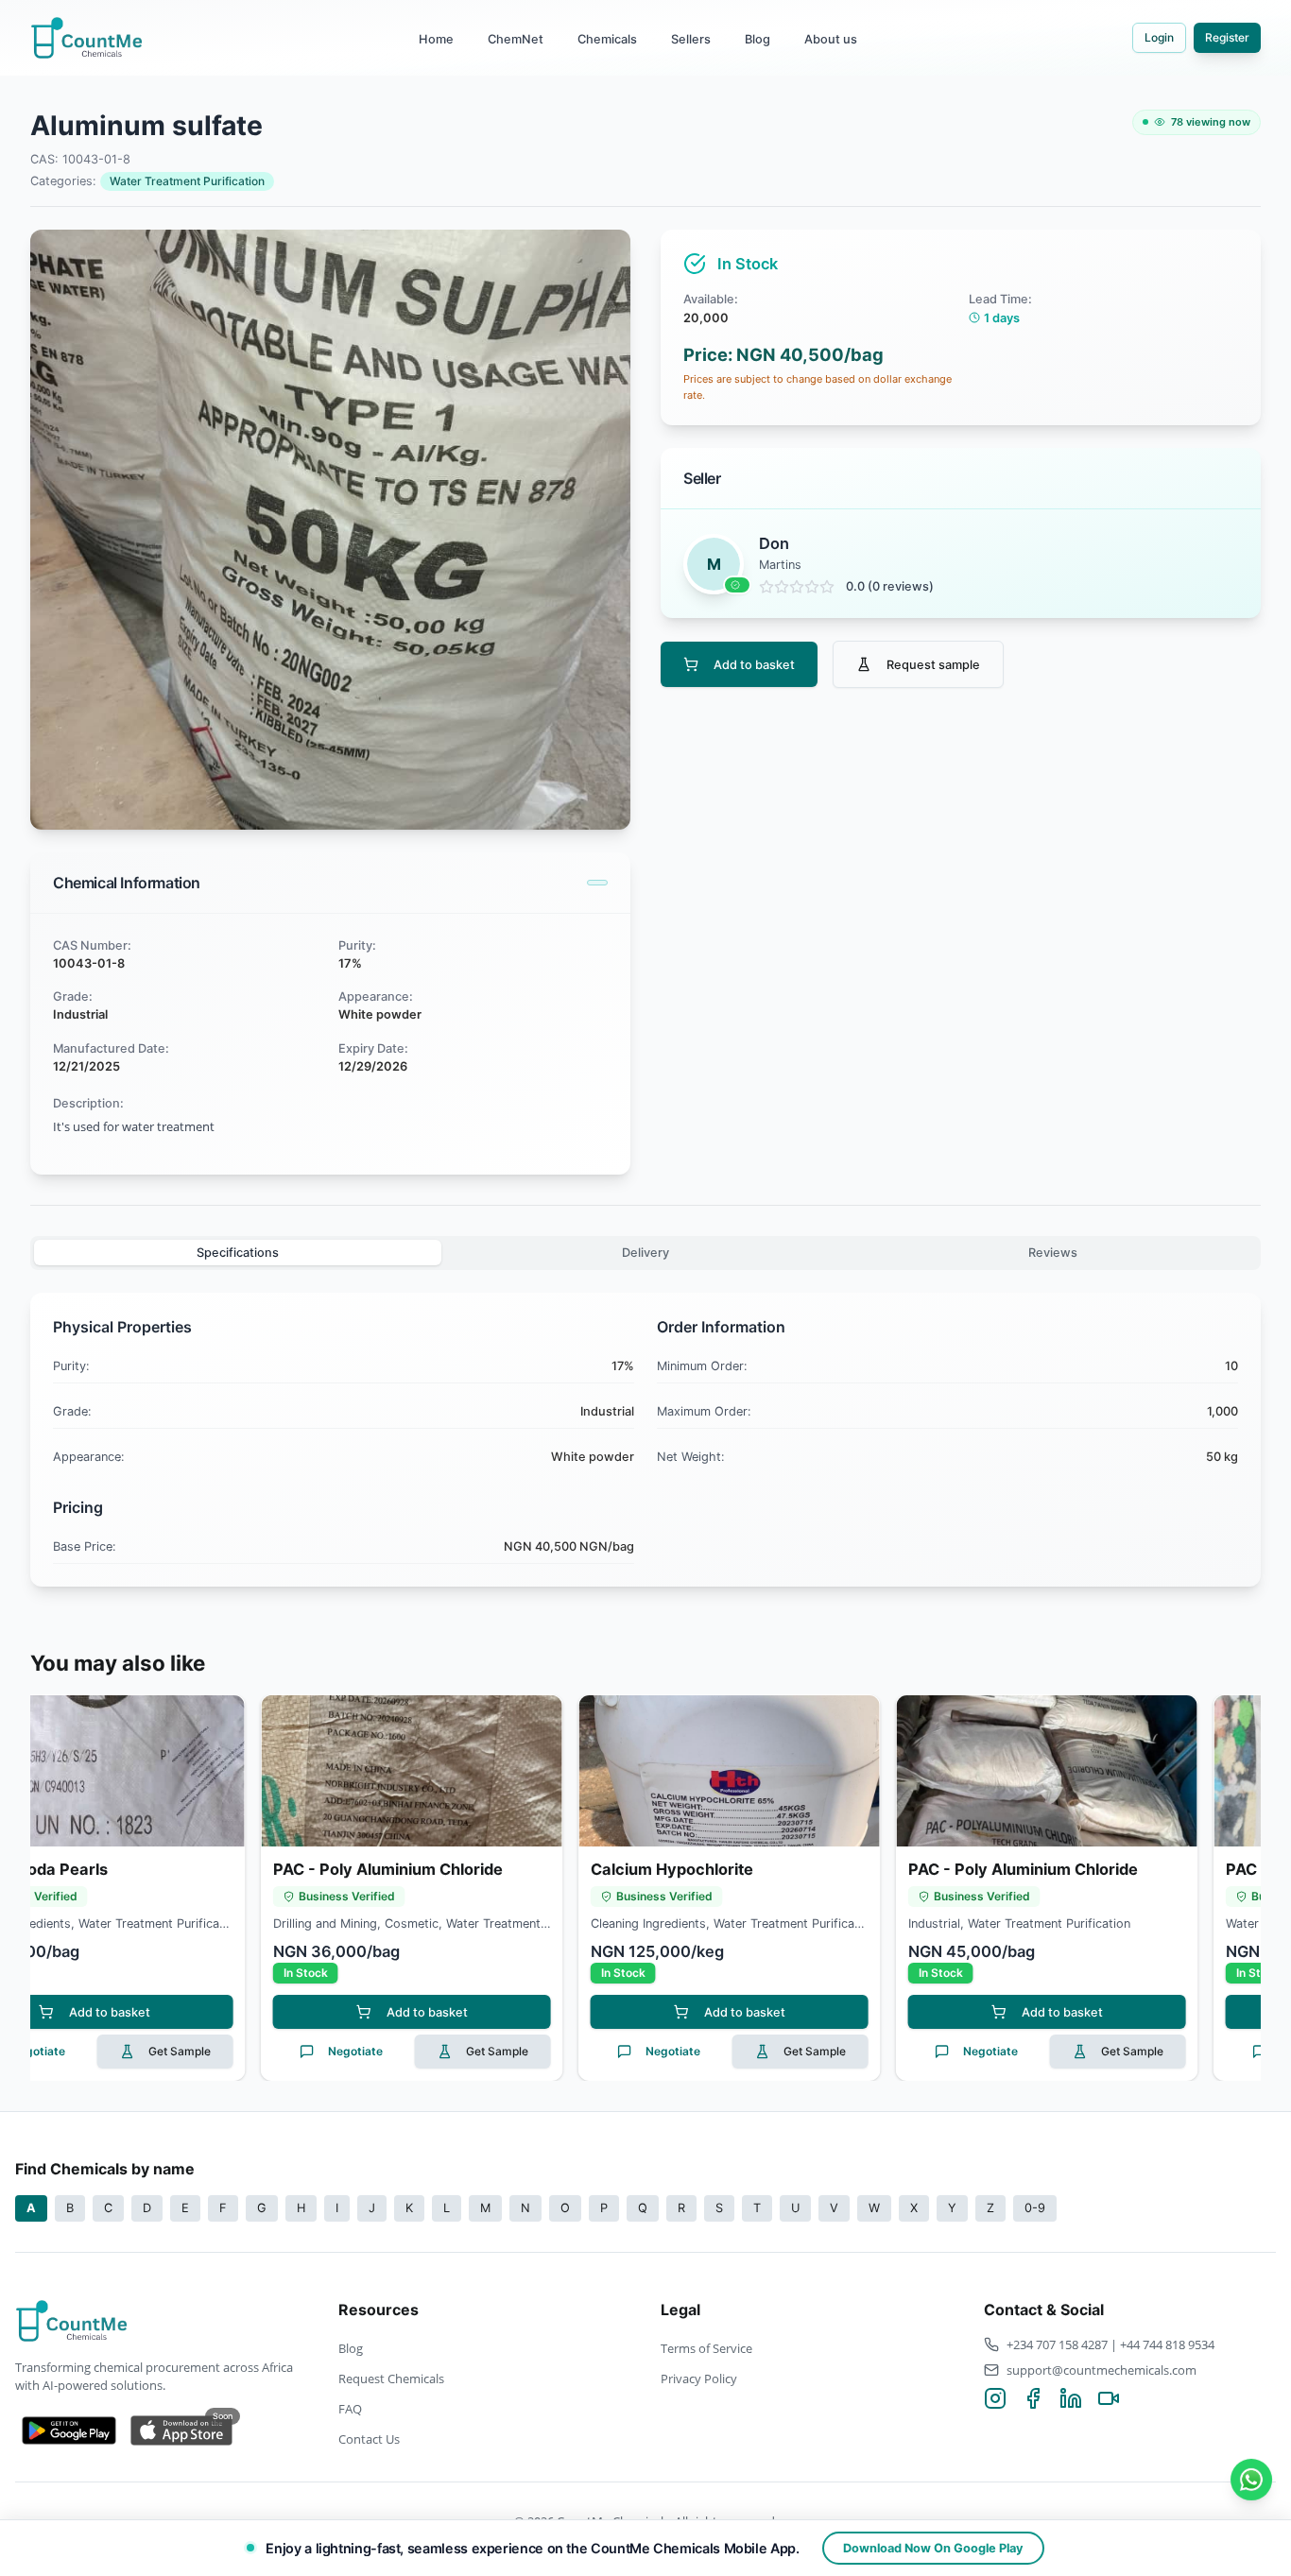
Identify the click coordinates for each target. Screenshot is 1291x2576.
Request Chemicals (391, 2379)
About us (831, 39)
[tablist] (645, 1253)
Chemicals (607, 39)
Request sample (933, 665)
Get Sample (307, 2051)
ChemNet (516, 39)
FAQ (350, 2409)
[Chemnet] (1251, 2480)
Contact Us (369, 2439)
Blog (757, 39)
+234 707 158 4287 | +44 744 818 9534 (1110, 2344)
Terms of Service (706, 2348)
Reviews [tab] (1053, 1253)
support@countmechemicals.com (1102, 2370)
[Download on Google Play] (69, 2430)
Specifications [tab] (238, 1253)
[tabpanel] (645, 1440)
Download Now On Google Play (933, 2548)
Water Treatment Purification (187, 181)
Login (1159, 37)
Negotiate (165, 2051)
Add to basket (754, 665)
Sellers (691, 39)
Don (774, 543)
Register (1227, 37)
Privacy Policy (699, 2379)
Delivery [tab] (645, 1253)
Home (436, 39)
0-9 (1035, 2208)
